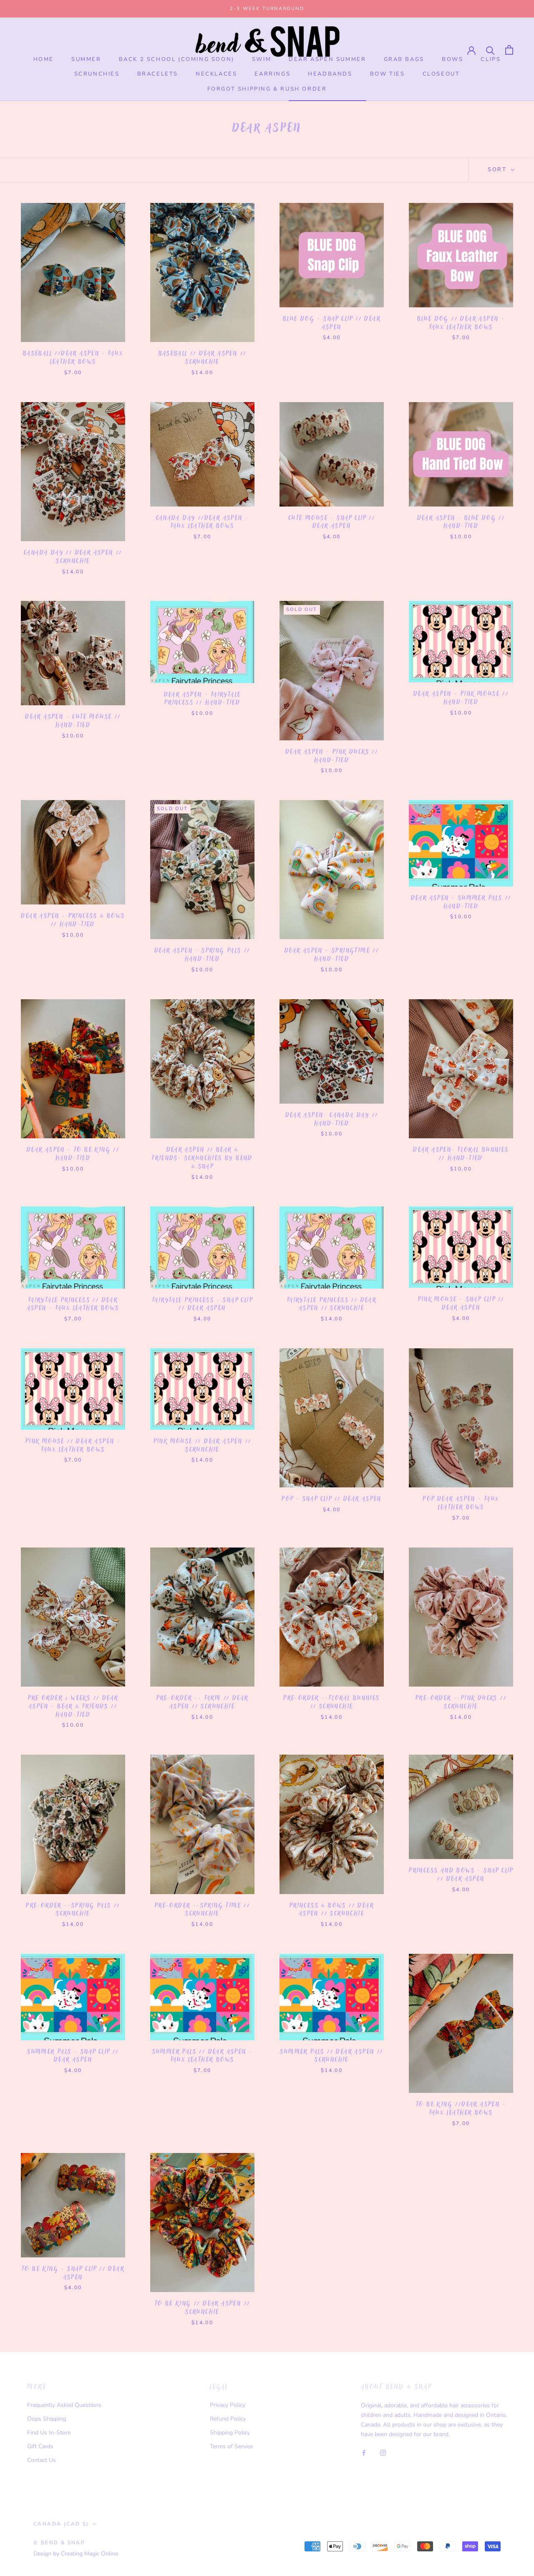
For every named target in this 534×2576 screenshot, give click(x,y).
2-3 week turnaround (267, 9)
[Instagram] (383, 2452)
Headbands (330, 74)
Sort (498, 170)
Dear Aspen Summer (327, 59)
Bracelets (158, 74)
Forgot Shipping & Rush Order (267, 89)
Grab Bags (404, 59)
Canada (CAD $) (61, 2524)
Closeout (441, 74)
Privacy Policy (228, 2405)
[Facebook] (364, 2452)
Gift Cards (40, 2446)
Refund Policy (228, 2419)
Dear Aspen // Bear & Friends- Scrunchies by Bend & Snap (202, 1159)
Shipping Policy (230, 2433)
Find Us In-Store (49, 2433)
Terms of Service (231, 2446)
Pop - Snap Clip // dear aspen (332, 1500)
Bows (452, 59)
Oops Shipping (47, 2419)
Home (44, 59)
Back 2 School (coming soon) (177, 59)
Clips (491, 59)
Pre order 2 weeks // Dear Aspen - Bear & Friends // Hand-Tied (73, 1707)
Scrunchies (97, 74)
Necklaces (216, 74)
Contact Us (42, 2460)
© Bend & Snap (59, 2543)
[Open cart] (509, 50)
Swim (262, 59)
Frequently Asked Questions (64, 2405)
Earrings (272, 74)
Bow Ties (388, 74)
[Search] (490, 50)
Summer (86, 59)
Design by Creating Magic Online (76, 2554)
